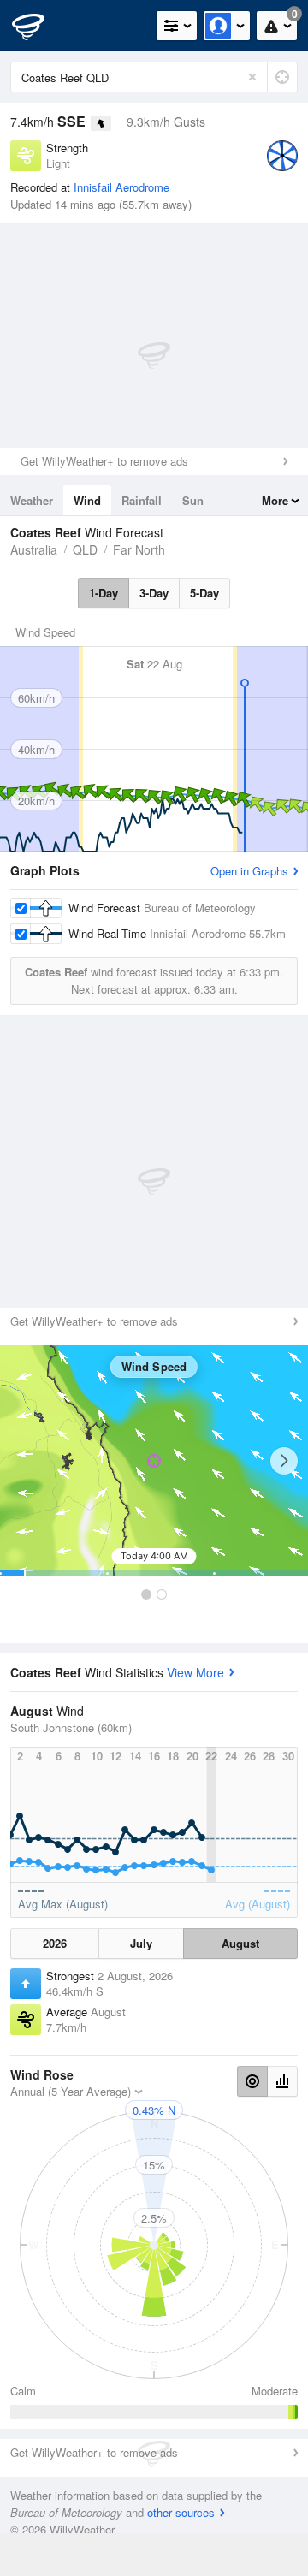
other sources (181, 2512)
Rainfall (142, 500)
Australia (34, 549)
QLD (85, 549)
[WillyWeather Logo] (38, 26)
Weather (32, 500)
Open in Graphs (249, 871)
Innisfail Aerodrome (121, 187)
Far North (139, 549)
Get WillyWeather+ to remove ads (104, 461)
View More (195, 1672)
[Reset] (252, 77)
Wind (87, 500)
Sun (193, 500)
